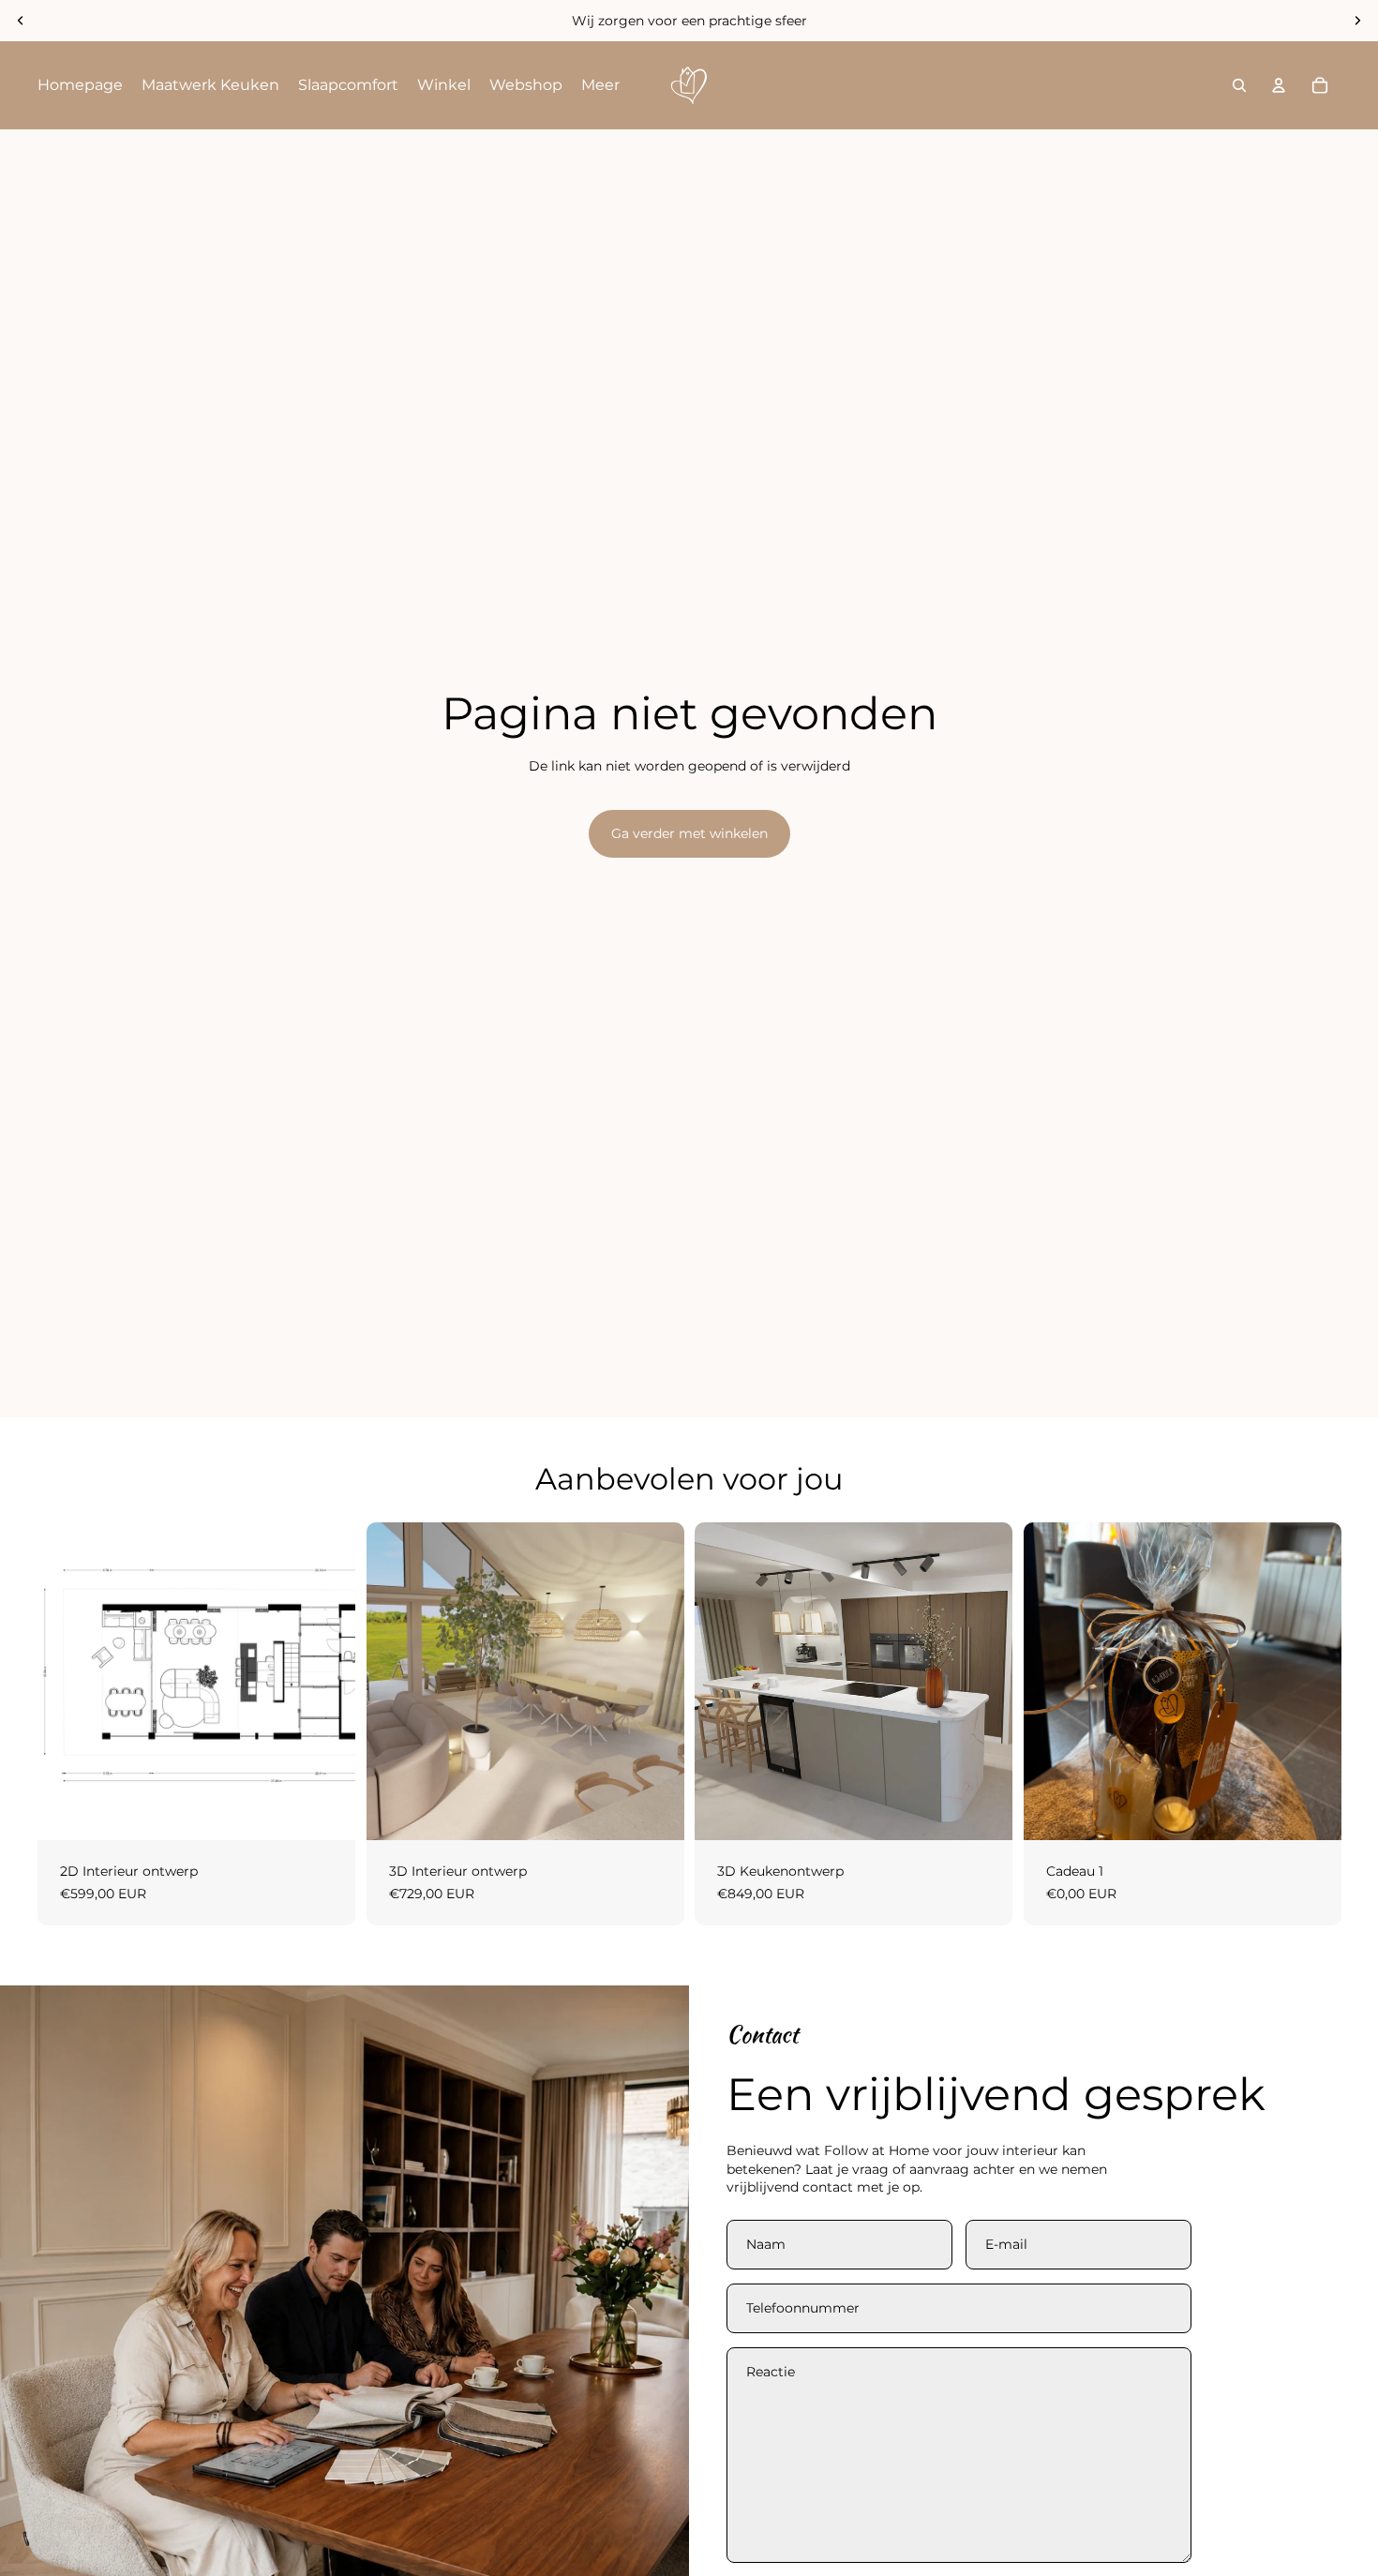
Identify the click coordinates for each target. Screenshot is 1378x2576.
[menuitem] (80, 85)
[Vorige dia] (21, 21)
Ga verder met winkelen (689, 833)
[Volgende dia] (1357, 21)
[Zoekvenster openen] (1239, 85)
